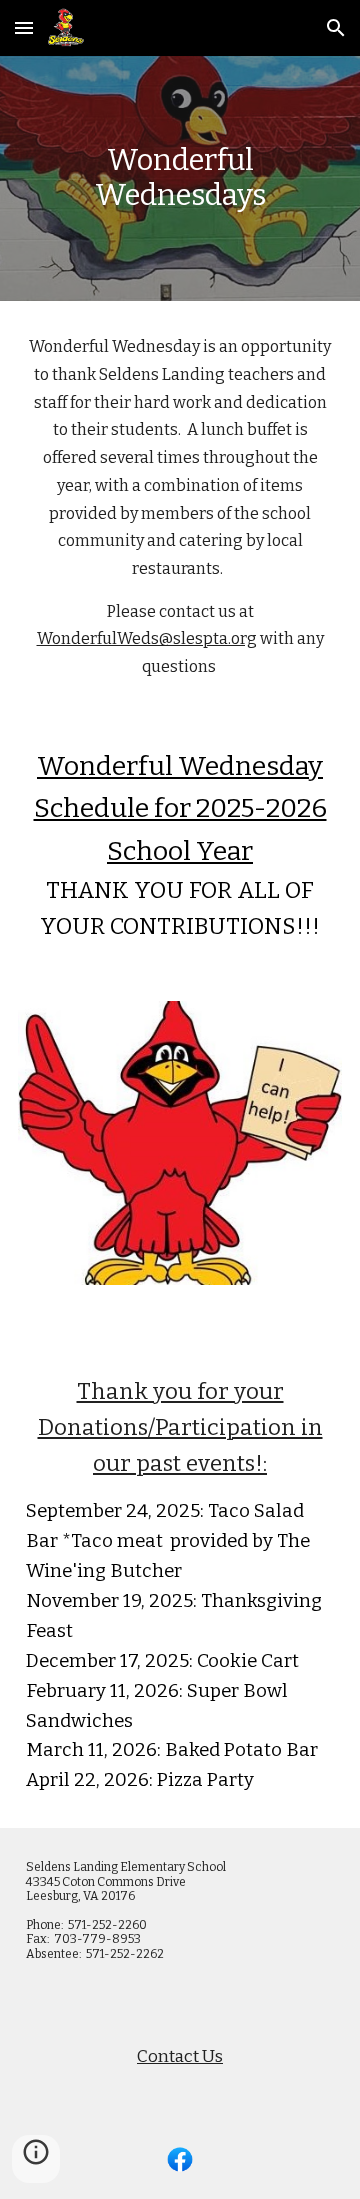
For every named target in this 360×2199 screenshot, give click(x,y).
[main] (180, 178)
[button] (24, 27)
